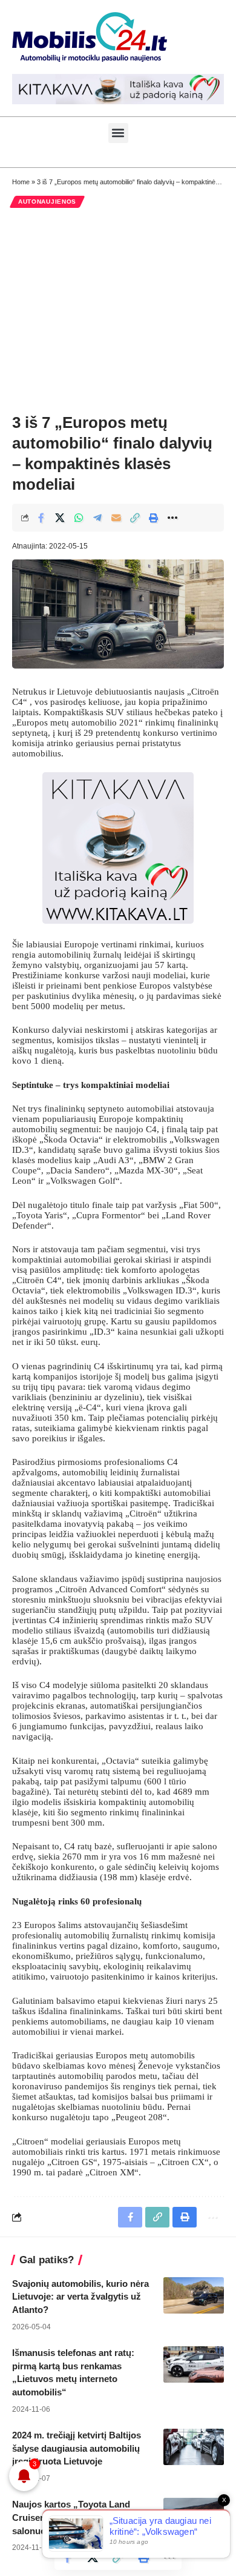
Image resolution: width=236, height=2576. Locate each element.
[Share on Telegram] (97, 518)
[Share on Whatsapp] (79, 518)
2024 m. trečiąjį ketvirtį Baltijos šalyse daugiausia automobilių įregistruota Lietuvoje (77, 2448)
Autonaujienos (47, 202)
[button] (118, 133)
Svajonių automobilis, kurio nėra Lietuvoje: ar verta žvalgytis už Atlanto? (80, 2297)
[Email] (116, 518)
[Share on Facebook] (41, 518)
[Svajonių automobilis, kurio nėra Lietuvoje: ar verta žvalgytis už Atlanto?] (194, 2295)
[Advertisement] (118, 310)
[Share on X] (60, 518)
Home (21, 182)
